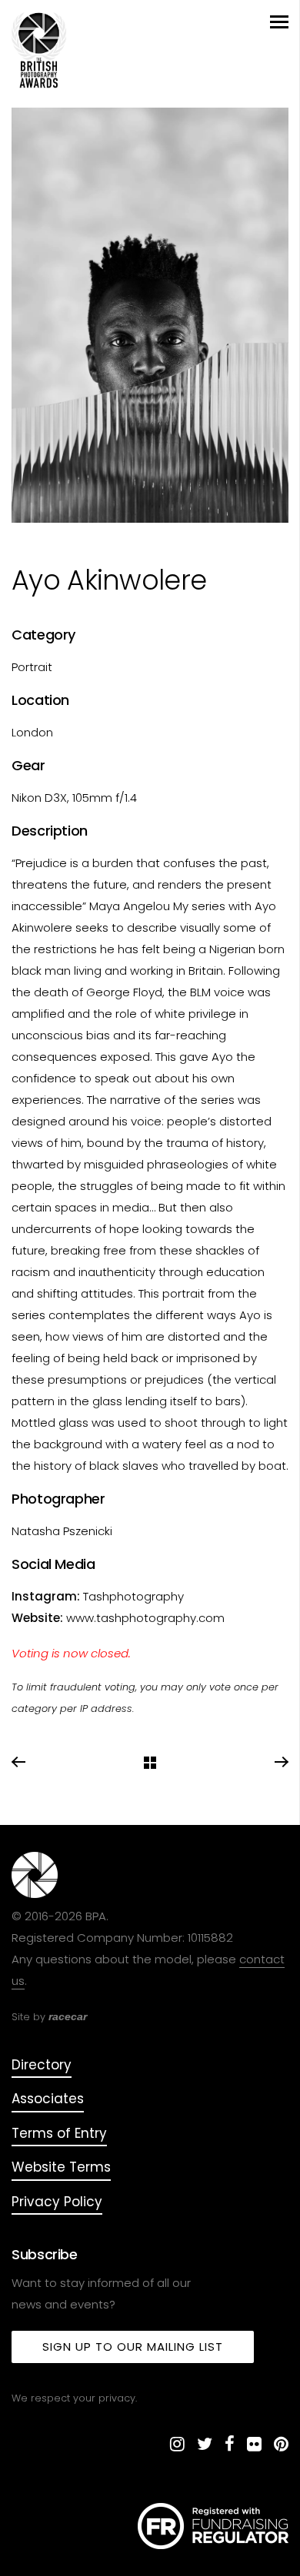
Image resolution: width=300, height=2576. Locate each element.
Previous (19, 1763)
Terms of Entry (59, 2133)
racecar (68, 2016)
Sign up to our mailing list (133, 2347)
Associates (48, 2099)
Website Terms (61, 2167)
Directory (42, 2065)
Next (281, 1763)
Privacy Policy (57, 2202)
